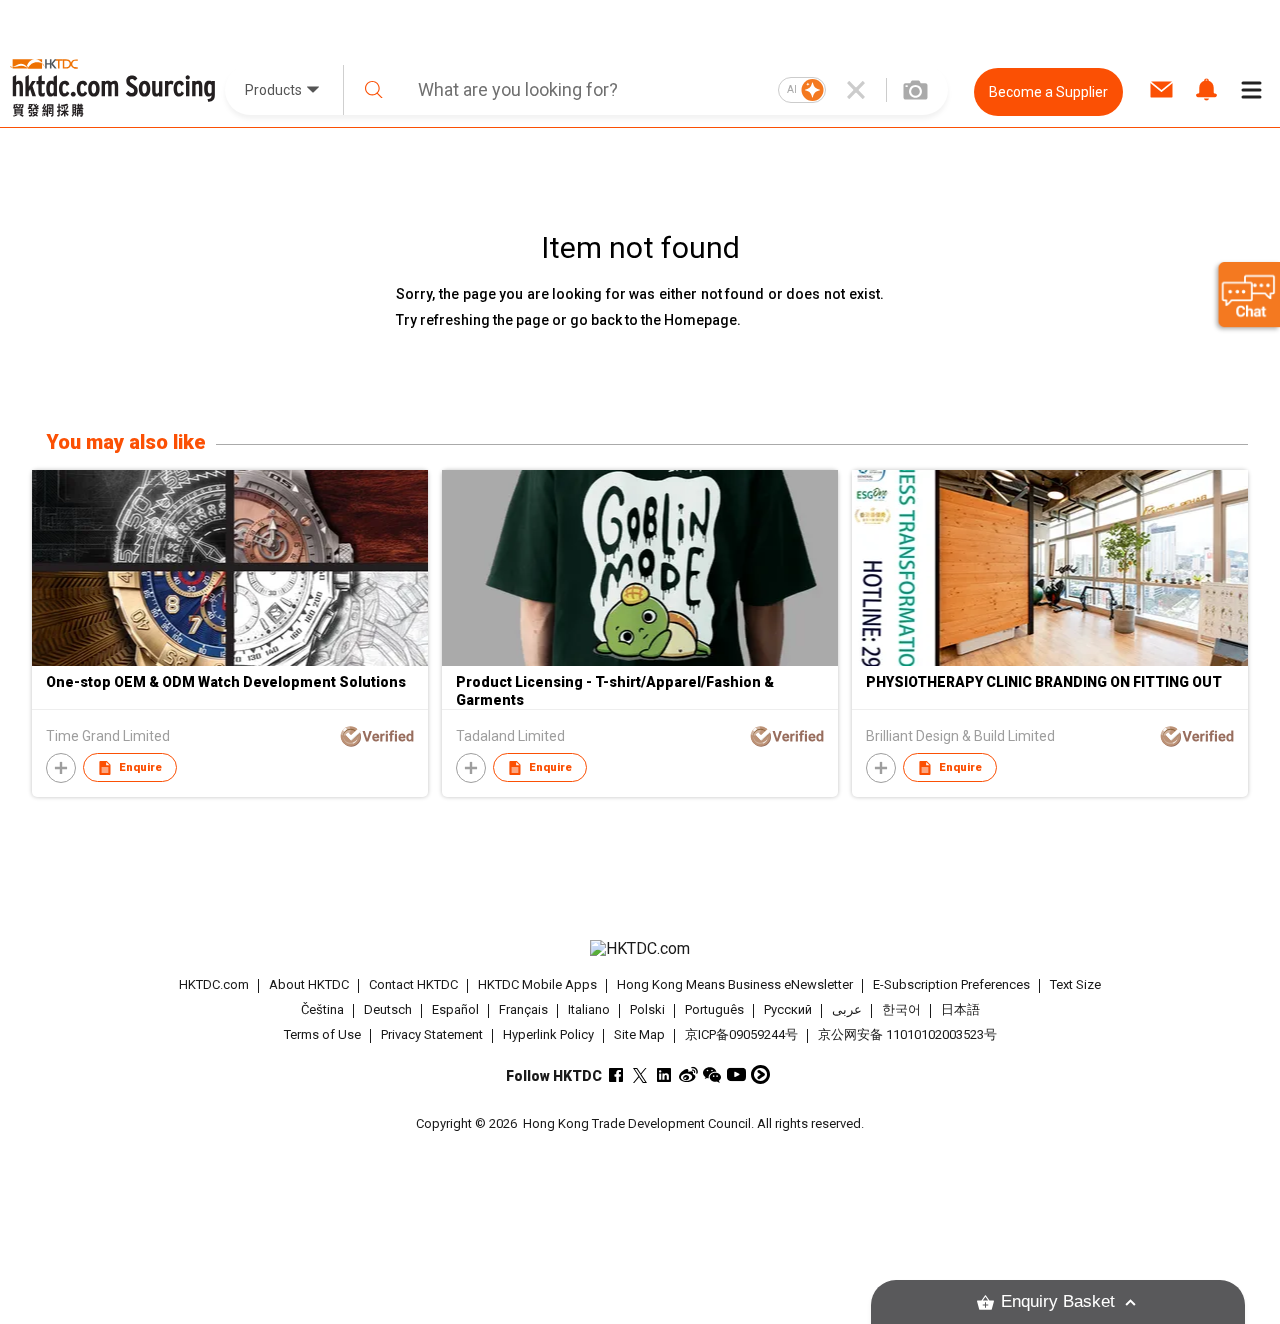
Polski (647, 1009)
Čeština (322, 1009)
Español (455, 1009)
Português (714, 1009)
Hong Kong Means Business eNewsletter (735, 984)
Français (523, 1009)
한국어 (901, 1009)
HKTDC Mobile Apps (537, 984)
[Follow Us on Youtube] (736, 1074)
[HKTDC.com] (639, 949)
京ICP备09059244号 (741, 1034)
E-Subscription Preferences (951, 984)
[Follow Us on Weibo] (688, 1074)
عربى (847, 1009)
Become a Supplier (1048, 92)
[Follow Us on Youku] (760, 1074)
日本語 (960, 1009)
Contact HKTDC (413, 984)
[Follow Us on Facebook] (616, 1074)
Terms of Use (322, 1034)
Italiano (589, 1009)
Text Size (1075, 984)
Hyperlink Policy (548, 1034)
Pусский (788, 1009)
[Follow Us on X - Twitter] (640, 1074)
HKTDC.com (214, 984)
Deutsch (388, 1009)
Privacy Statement (432, 1034)
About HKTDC (309, 984)
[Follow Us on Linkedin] (664, 1074)
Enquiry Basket (1058, 1301)
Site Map (639, 1034)
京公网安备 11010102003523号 (907, 1034)
